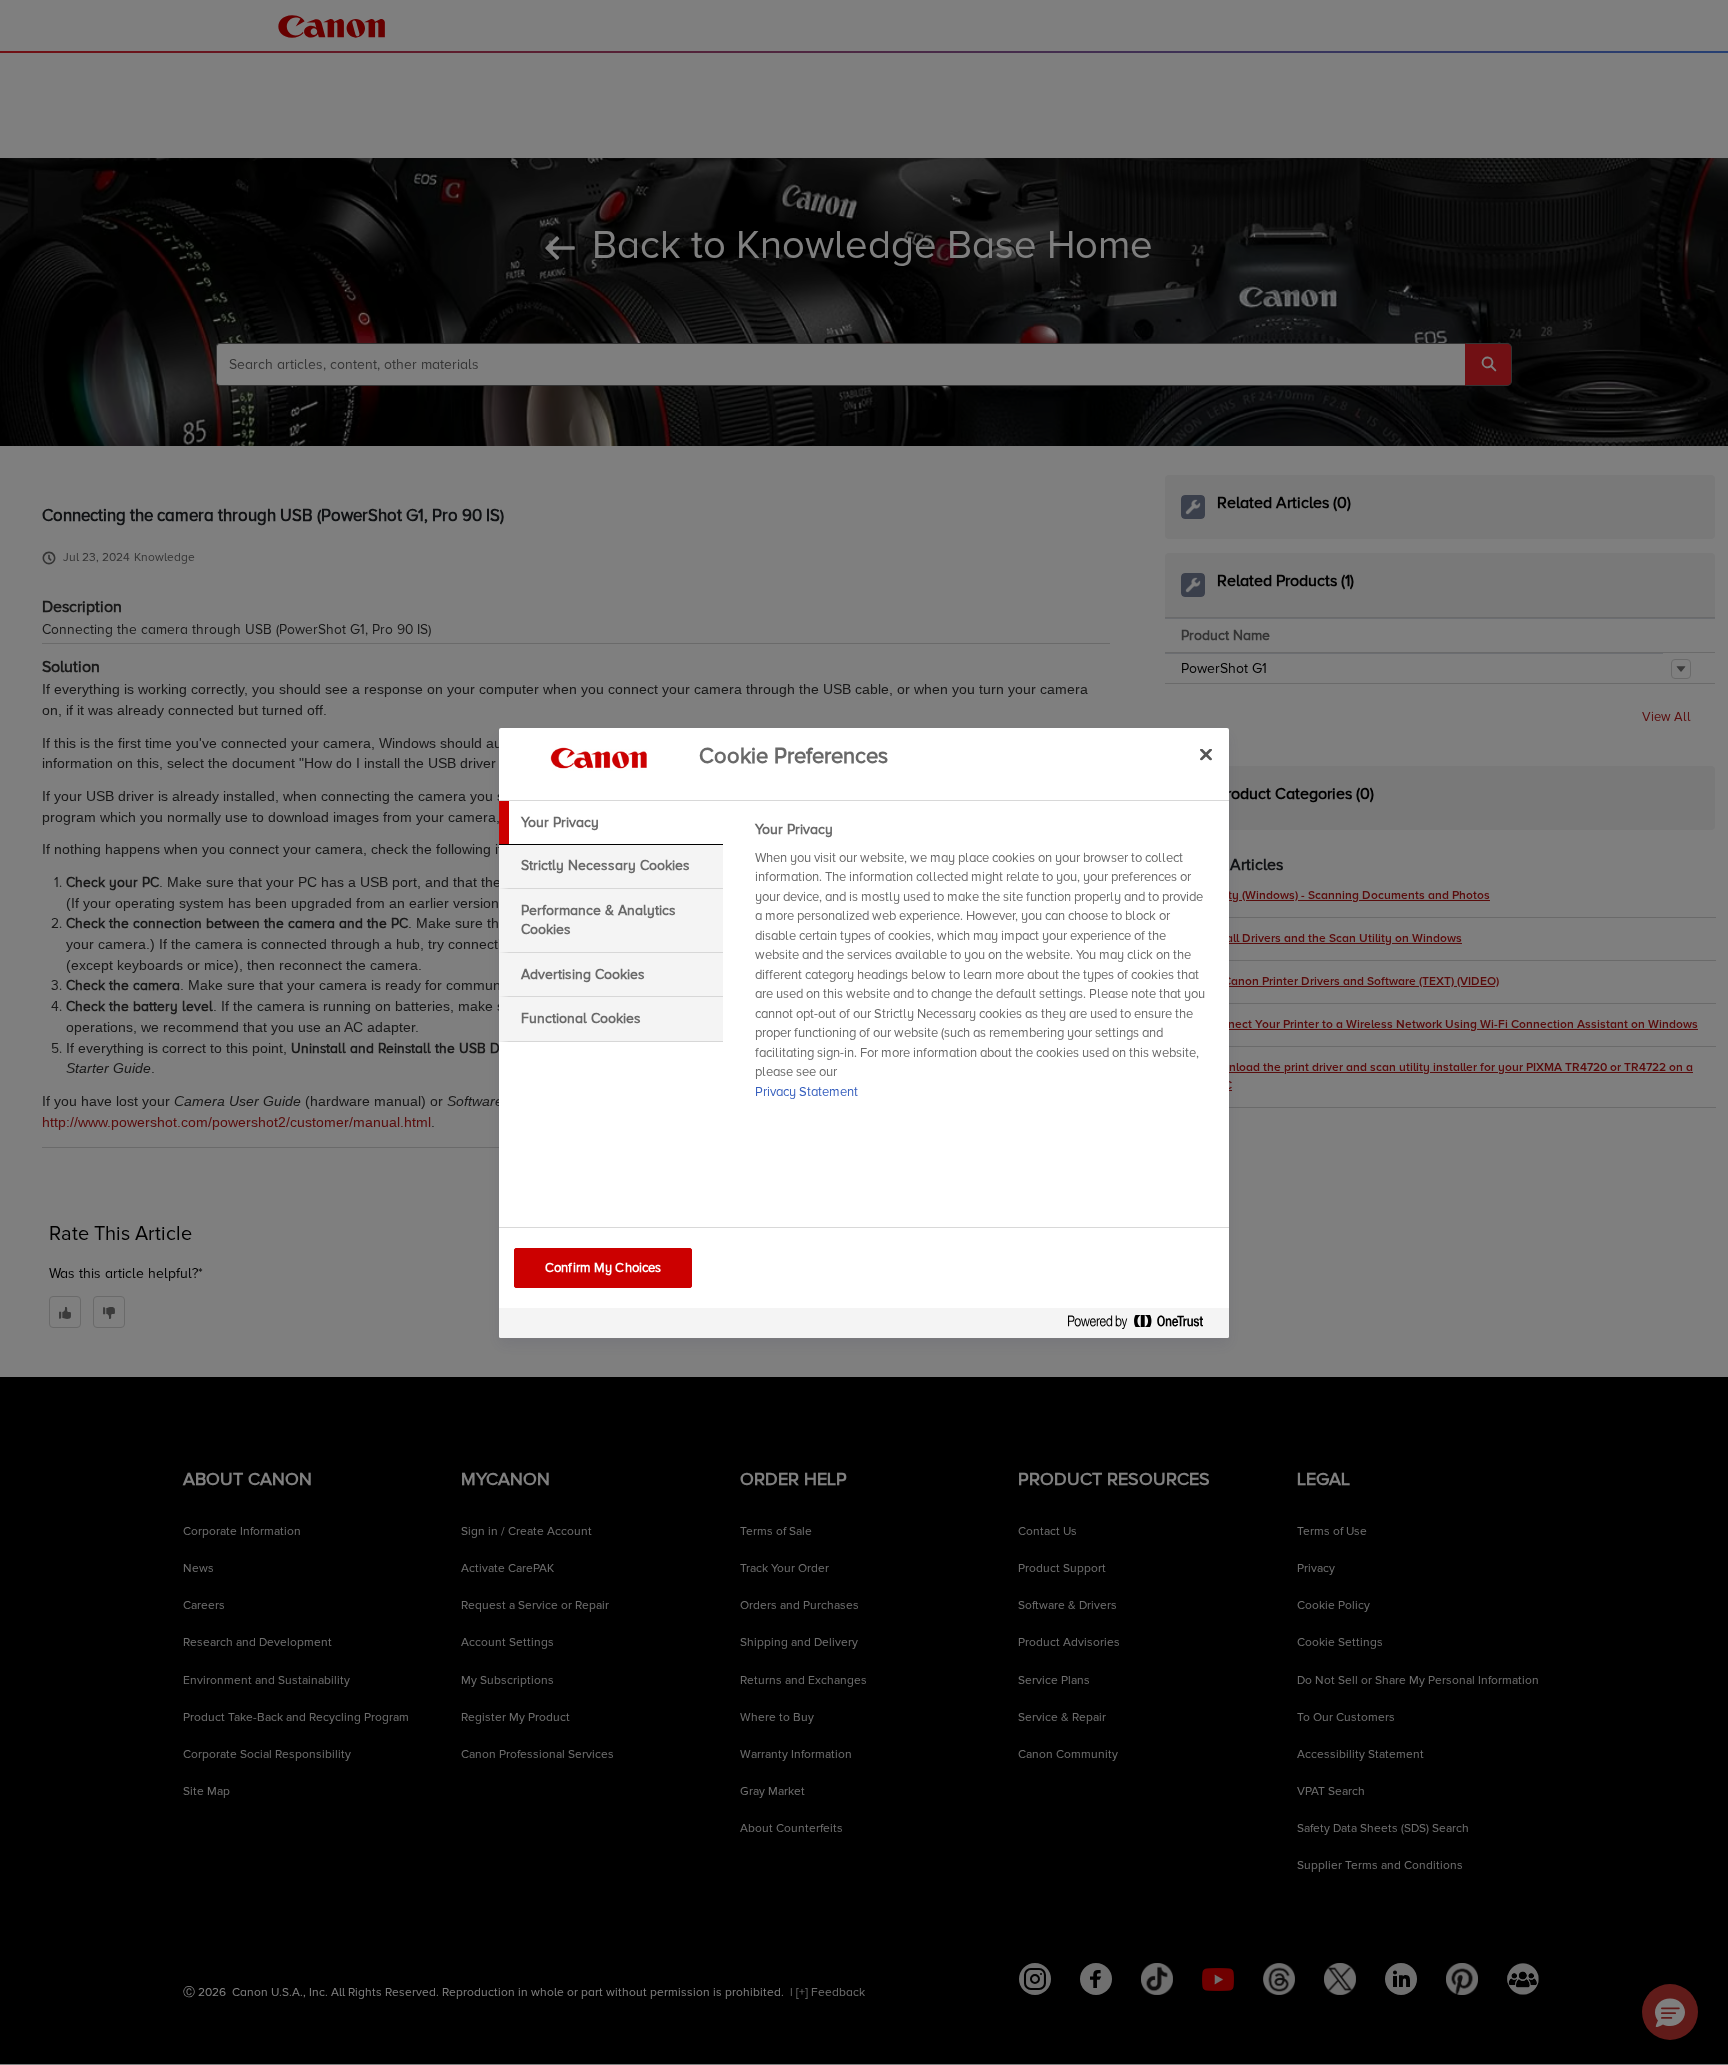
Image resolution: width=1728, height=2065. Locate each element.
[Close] (1206, 755)
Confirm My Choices (603, 1268)
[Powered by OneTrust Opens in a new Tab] (1143, 1325)
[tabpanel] (983, 967)
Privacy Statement (806, 1092)
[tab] (611, 823)
